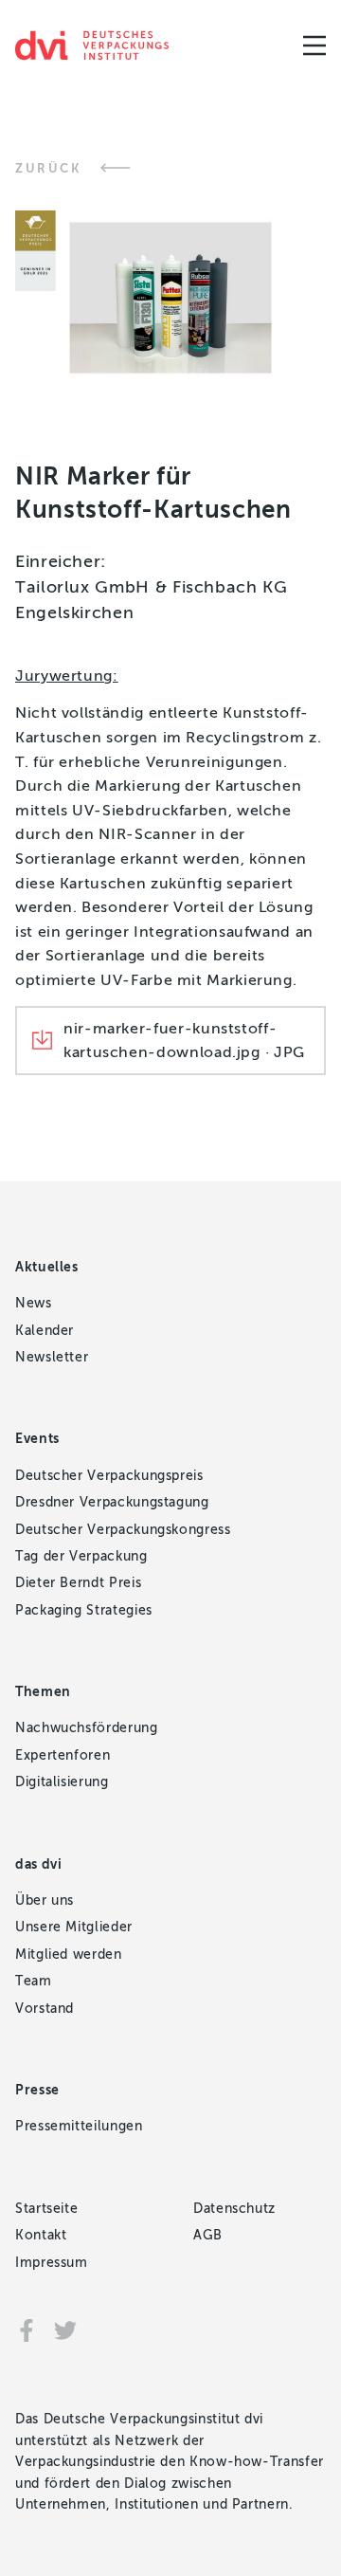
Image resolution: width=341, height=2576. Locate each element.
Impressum (52, 2263)
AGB (208, 2235)
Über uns (45, 1900)
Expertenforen (63, 1755)
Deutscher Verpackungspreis (109, 1476)
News (34, 1303)
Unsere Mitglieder (74, 1927)
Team (34, 1981)
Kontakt (41, 2235)
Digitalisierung (62, 1782)
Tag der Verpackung (81, 1556)
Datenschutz (234, 2209)
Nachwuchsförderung (87, 1728)
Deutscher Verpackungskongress (123, 1530)
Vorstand (45, 2009)
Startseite (46, 2209)
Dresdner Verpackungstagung (112, 1502)
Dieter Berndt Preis (78, 1583)
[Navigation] (314, 46)
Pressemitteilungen (79, 2126)
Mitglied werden (69, 1955)
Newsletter (52, 1357)
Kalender (45, 1331)
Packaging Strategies (84, 1610)
